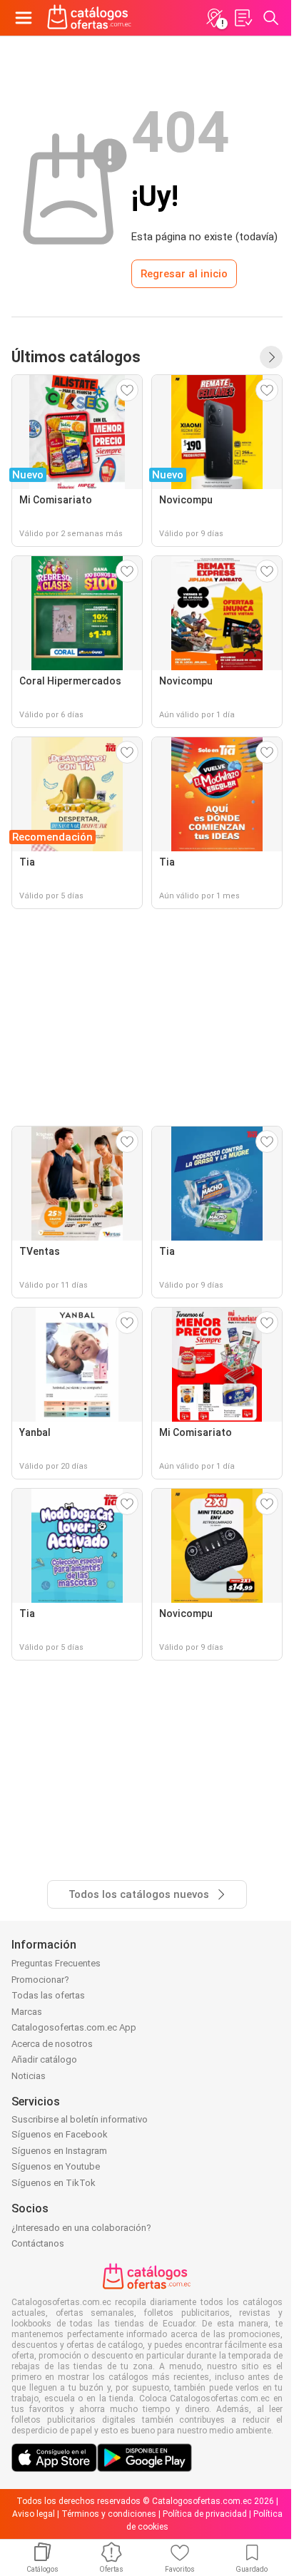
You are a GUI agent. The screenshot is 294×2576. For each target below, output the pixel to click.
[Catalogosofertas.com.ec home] (90, 18)
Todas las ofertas (48, 1995)
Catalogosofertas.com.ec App (74, 2027)
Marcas (27, 2012)
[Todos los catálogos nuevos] (271, 357)
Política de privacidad (205, 2514)
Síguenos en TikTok (54, 2183)
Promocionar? (40, 1980)
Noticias (29, 2076)
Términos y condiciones (109, 2514)
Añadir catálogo (44, 2059)
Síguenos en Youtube (56, 2166)
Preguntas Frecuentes (56, 1963)
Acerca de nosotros (52, 2044)
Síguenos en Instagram (59, 2151)
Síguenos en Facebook (60, 2134)
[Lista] (243, 18)
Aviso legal (34, 2514)
